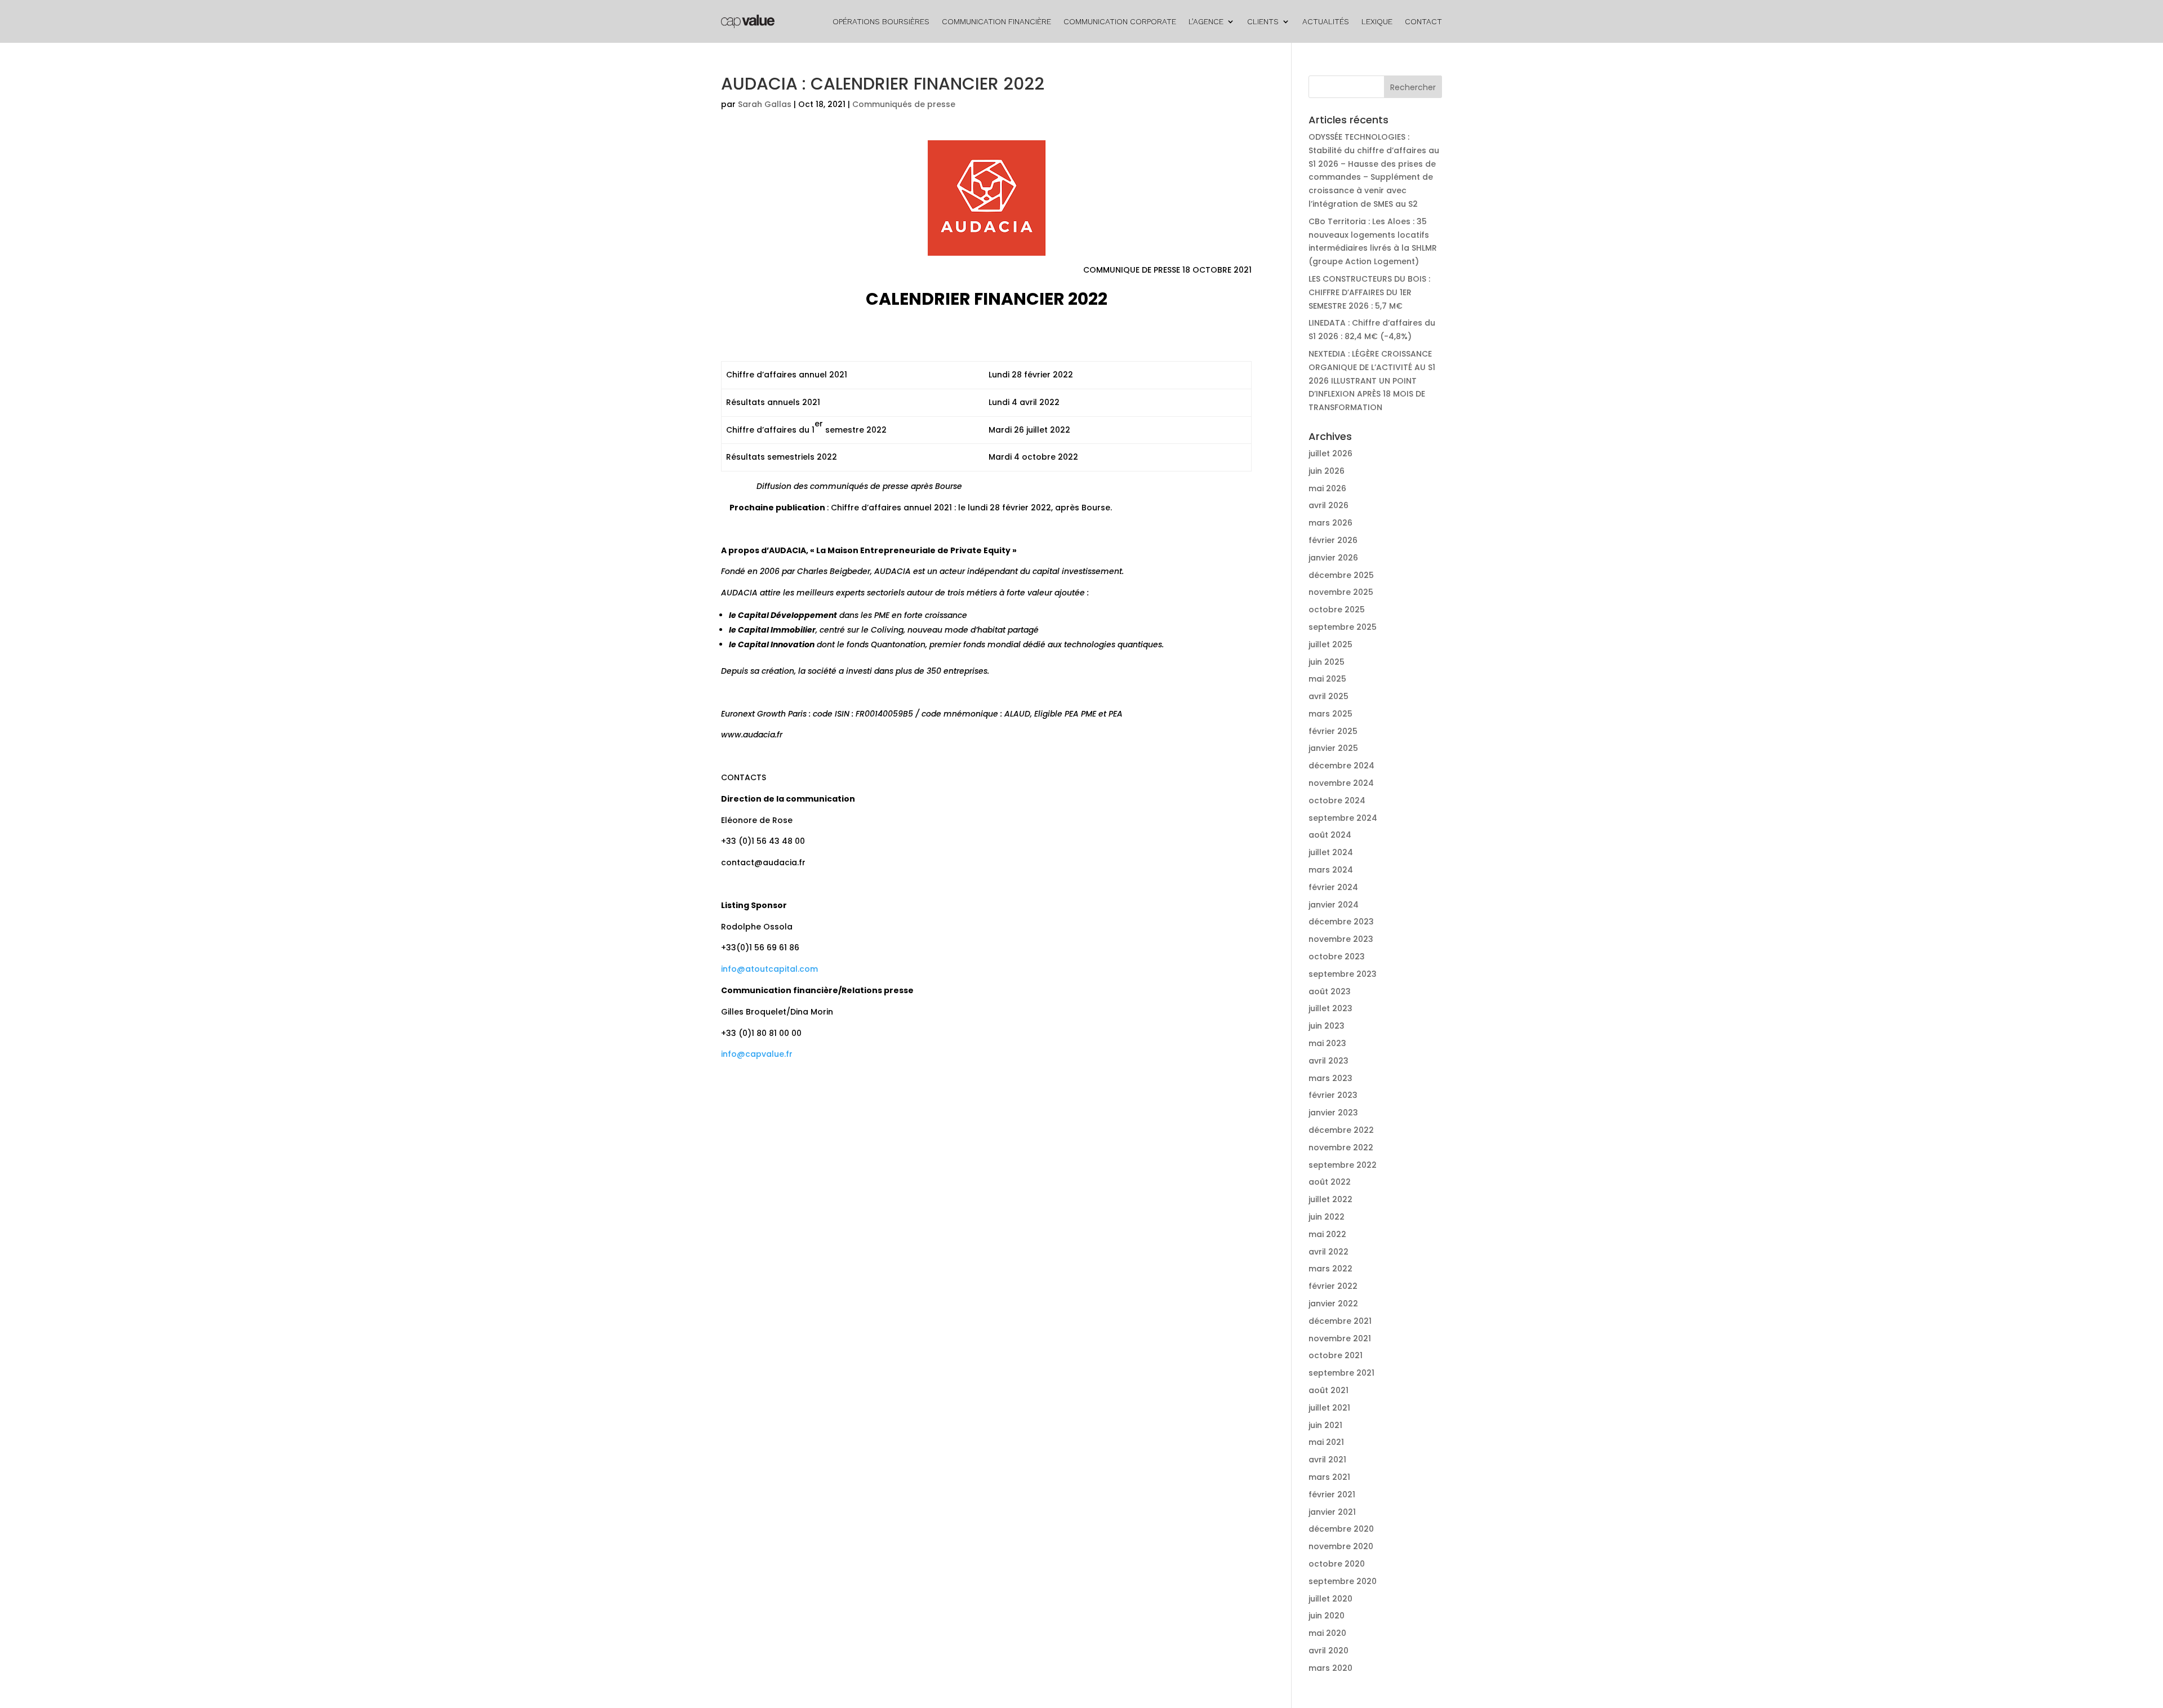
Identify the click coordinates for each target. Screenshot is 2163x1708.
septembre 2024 (1343, 818)
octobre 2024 (1337, 800)
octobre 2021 (1336, 1355)
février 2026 (1333, 540)
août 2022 (1330, 1182)
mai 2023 (1327, 1043)
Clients (1263, 21)
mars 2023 (1330, 1078)
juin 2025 (1327, 662)
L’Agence (1206, 21)
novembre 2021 (1340, 1338)
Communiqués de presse (904, 104)
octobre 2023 (1337, 957)
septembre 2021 (1341, 1373)
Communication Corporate (1120, 21)
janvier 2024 (1334, 905)
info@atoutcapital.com (769, 969)
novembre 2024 (1341, 783)
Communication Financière (996, 21)
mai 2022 (1327, 1234)
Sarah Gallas (765, 104)
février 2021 (1332, 1494)
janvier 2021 (1332, 1512)
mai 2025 (1327, 679)
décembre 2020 (1341, 1529)
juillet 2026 (1330, 453)
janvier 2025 (1333, 748)
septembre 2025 (1343, 627)
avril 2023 (1328, 1061)
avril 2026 (1328, 505)
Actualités (1326, 21)
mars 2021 (1329, 1477)
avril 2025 (1328, 696)
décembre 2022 (1341, 1130)
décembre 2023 (1341, 922)
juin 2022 (1327, 1217)
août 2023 (1330, 991)
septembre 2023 (1343, 974)
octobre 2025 (1337, 610)
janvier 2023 (1333, 1113)
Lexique (1377, 21)
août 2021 (1328, 1390)
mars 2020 (1330, 1668)
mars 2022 (1330, 1269)
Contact (1423, 21)
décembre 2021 (1340, 1321)
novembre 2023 (1341, 939)
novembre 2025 (1341, 592)
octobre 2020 (1337, 1564)
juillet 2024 (1331, 852)
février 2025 (1333, 731)
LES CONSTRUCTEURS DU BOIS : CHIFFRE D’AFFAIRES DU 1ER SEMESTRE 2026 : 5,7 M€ (1369, 292)
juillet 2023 (1330, 1008)
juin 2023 (1327, 1026)
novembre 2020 (1341, 1546)
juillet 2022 (1330, 1199)
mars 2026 (1330, 523)
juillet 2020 (1330, 1599)
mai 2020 (1327, 1633)
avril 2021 (1327, 1460)
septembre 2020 (1343, 1581)
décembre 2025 (1341, 575)
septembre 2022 (1343, 1165)
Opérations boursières (881, 21)
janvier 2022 (1333, 1304)
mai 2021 (1326, 1442)
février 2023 (1333, 1095)
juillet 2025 (1330, 644)
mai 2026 (1327, 488)
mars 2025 (1330, 714)
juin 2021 (1325, 1425)
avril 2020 (1328, 1651)
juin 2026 (1327, 471)
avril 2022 (1328, 1252)
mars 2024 (1331, 870)
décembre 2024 (1341, 766)
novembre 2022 (1341, 1147)
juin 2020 (1327, 1616)
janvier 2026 (1333, 558)
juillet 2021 (1329, 1408)
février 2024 (1333, 887)
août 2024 (1330, 835)
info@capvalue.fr (757, 1054)
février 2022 (1333, 1286)
